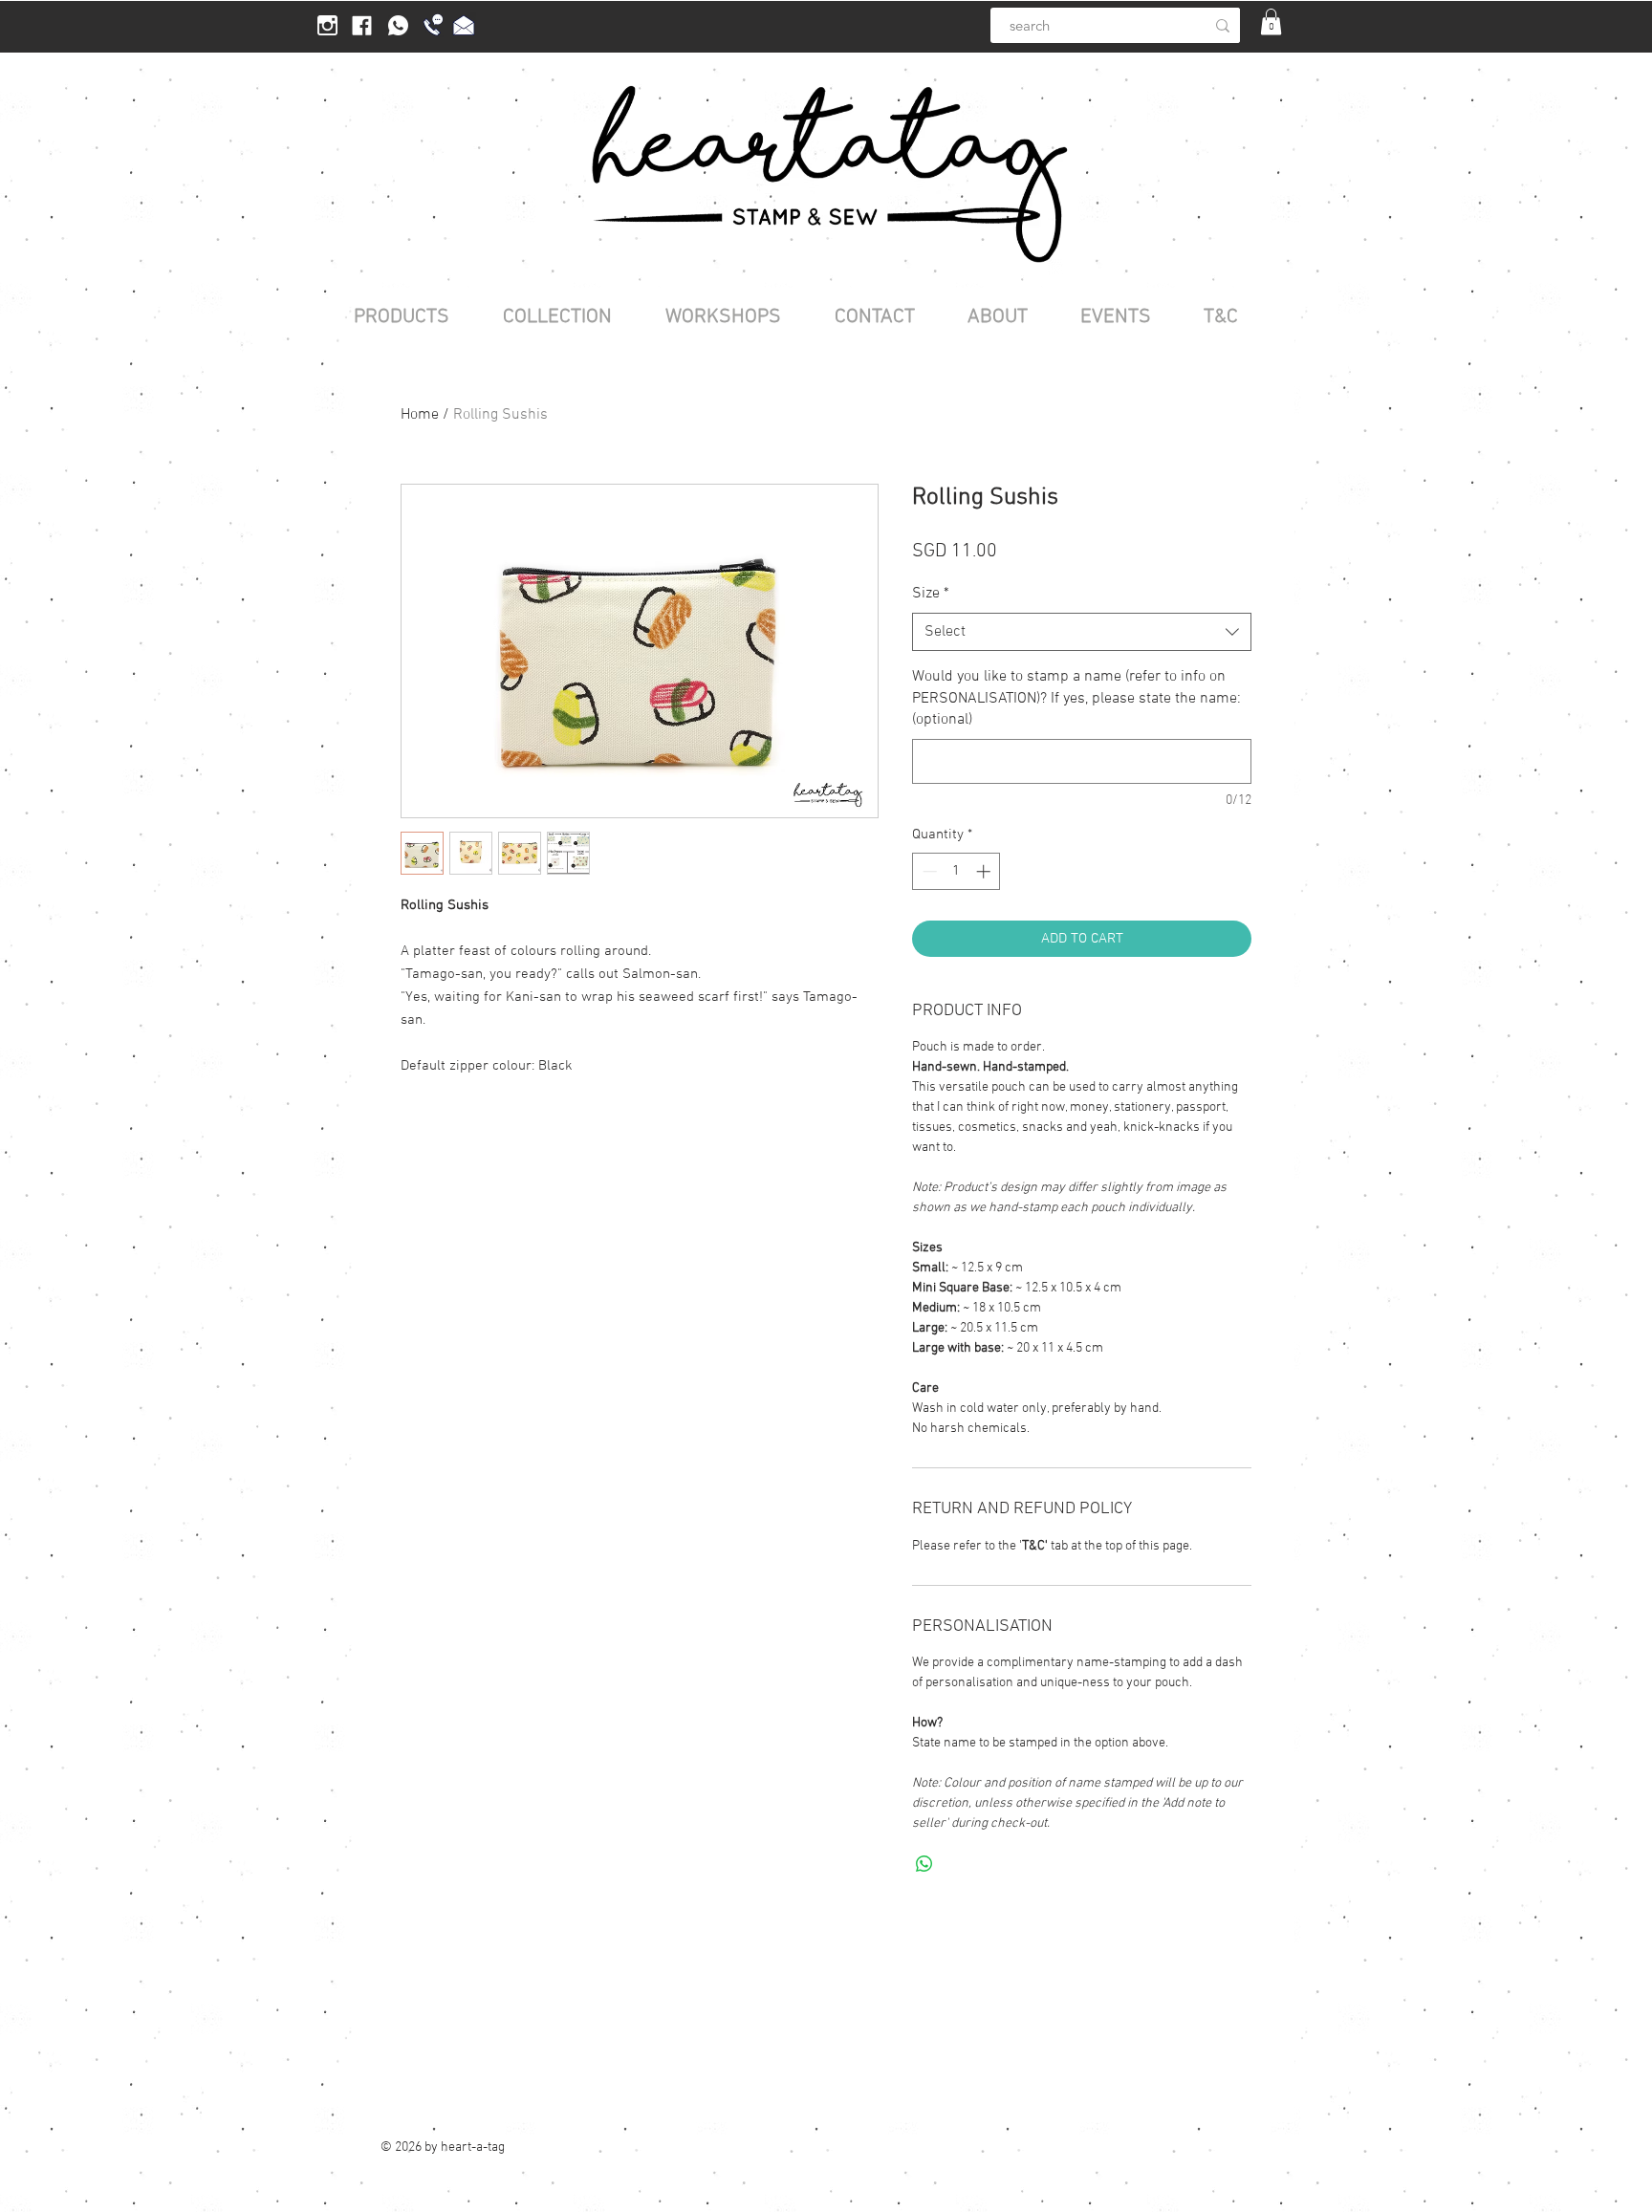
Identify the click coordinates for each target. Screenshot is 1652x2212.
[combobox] (1082, 632)
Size (931, 594)
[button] (1271, 22)
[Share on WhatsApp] (924, 1864)
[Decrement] (928, 871)
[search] (1223, 25)
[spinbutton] (956, 871)
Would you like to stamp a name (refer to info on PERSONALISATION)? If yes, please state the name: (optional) (1076, 698)
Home (420, 415)
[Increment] (985, 871)
